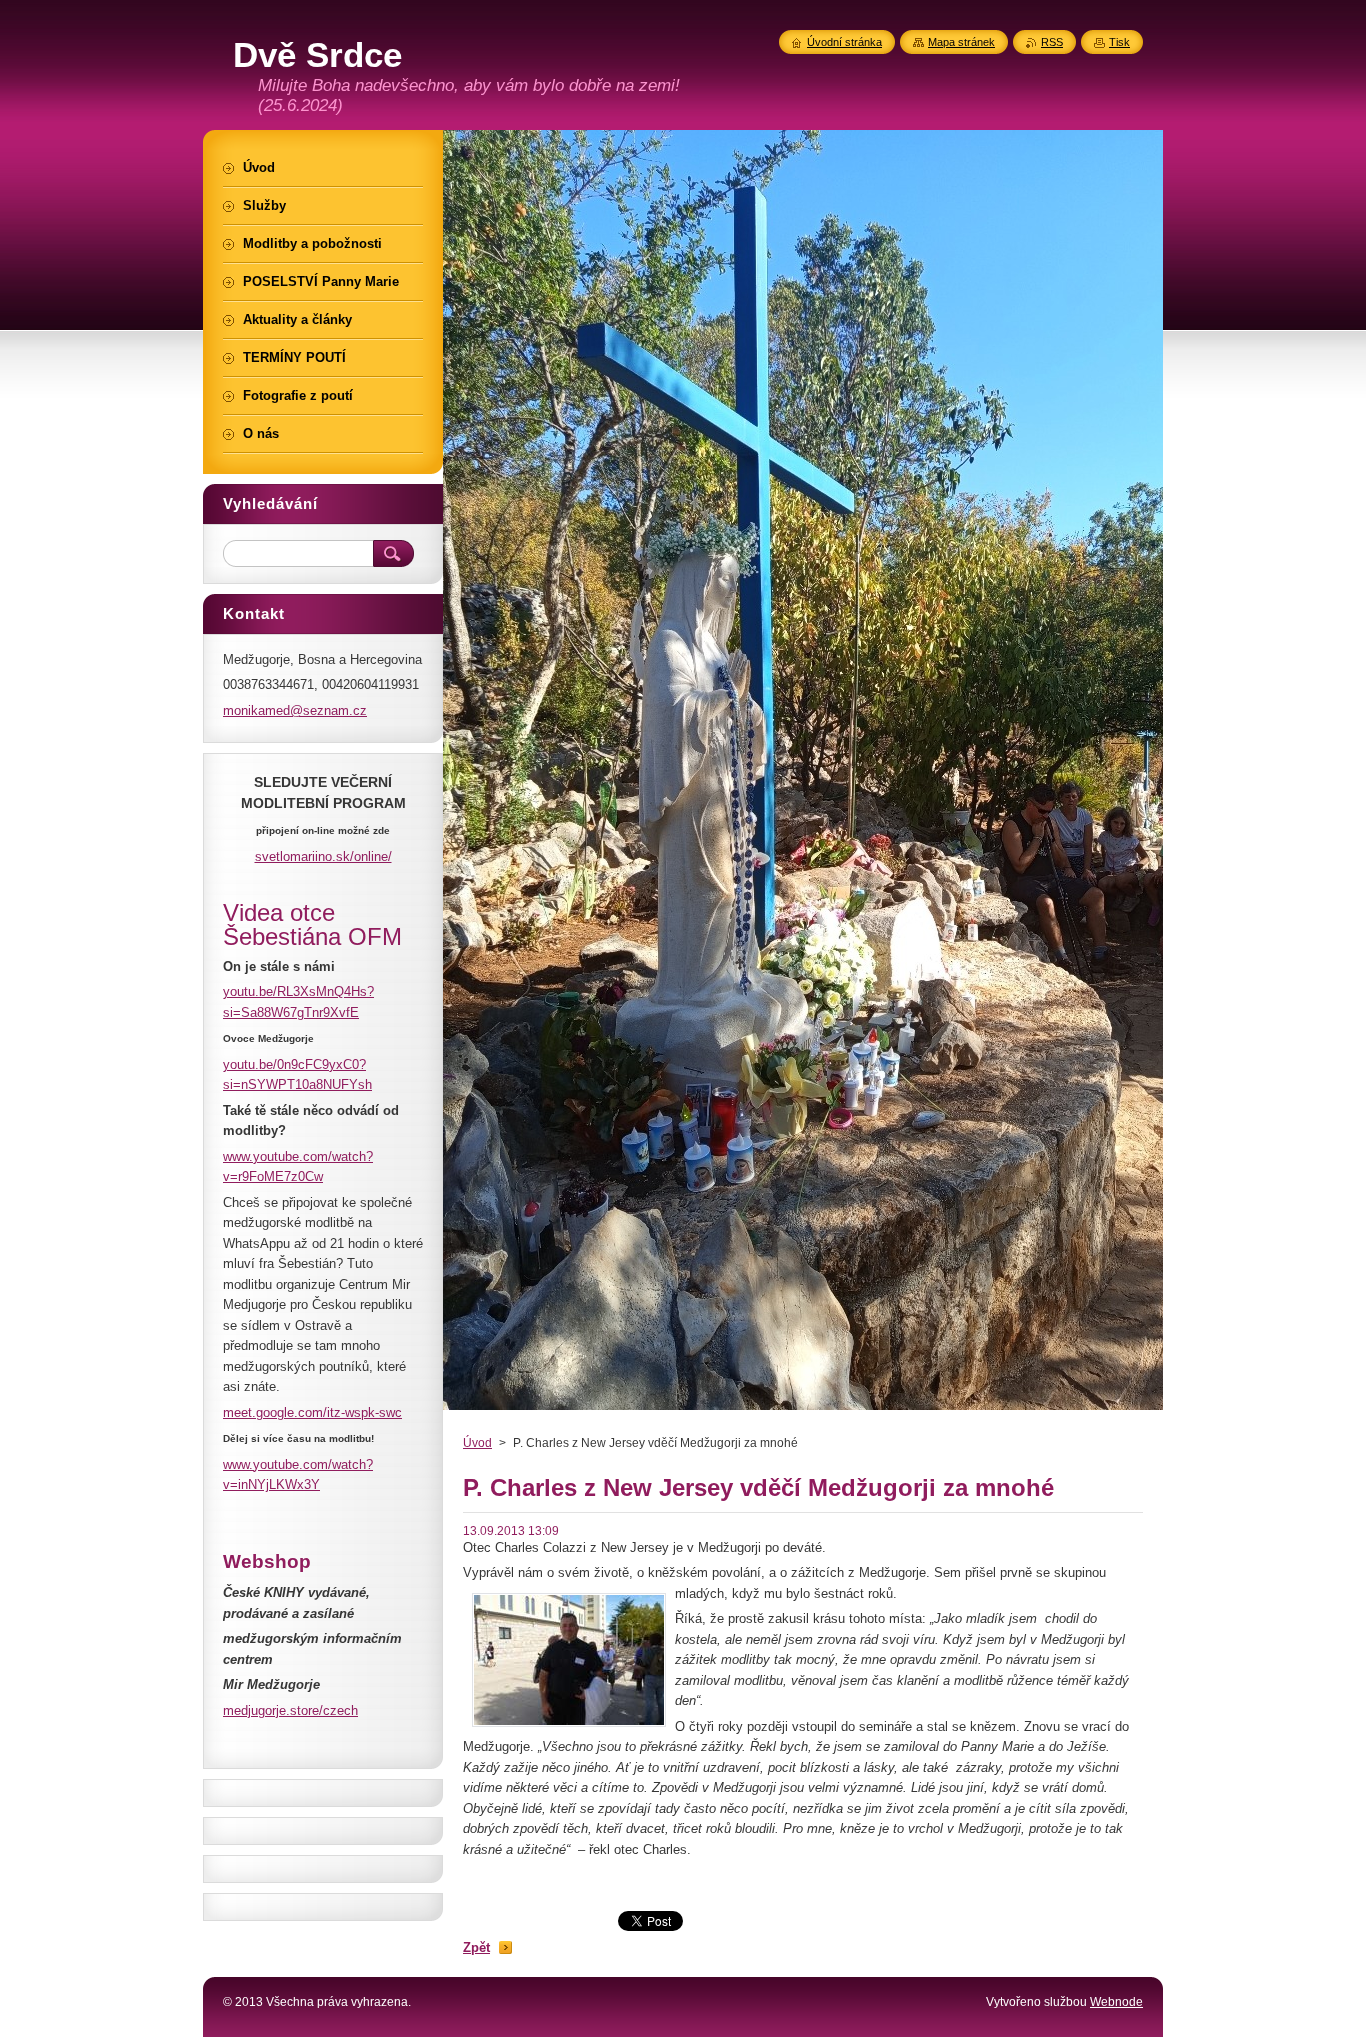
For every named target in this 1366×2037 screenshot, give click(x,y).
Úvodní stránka (844, 42)
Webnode (1116, 2002)
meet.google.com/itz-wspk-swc (312, 1412)
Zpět (476, 1947)
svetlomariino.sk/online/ (323, 856)
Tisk (1119, 42)
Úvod (477, 1443)
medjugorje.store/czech (290, 1710)
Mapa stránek (961, 42)
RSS (1052, 42)
